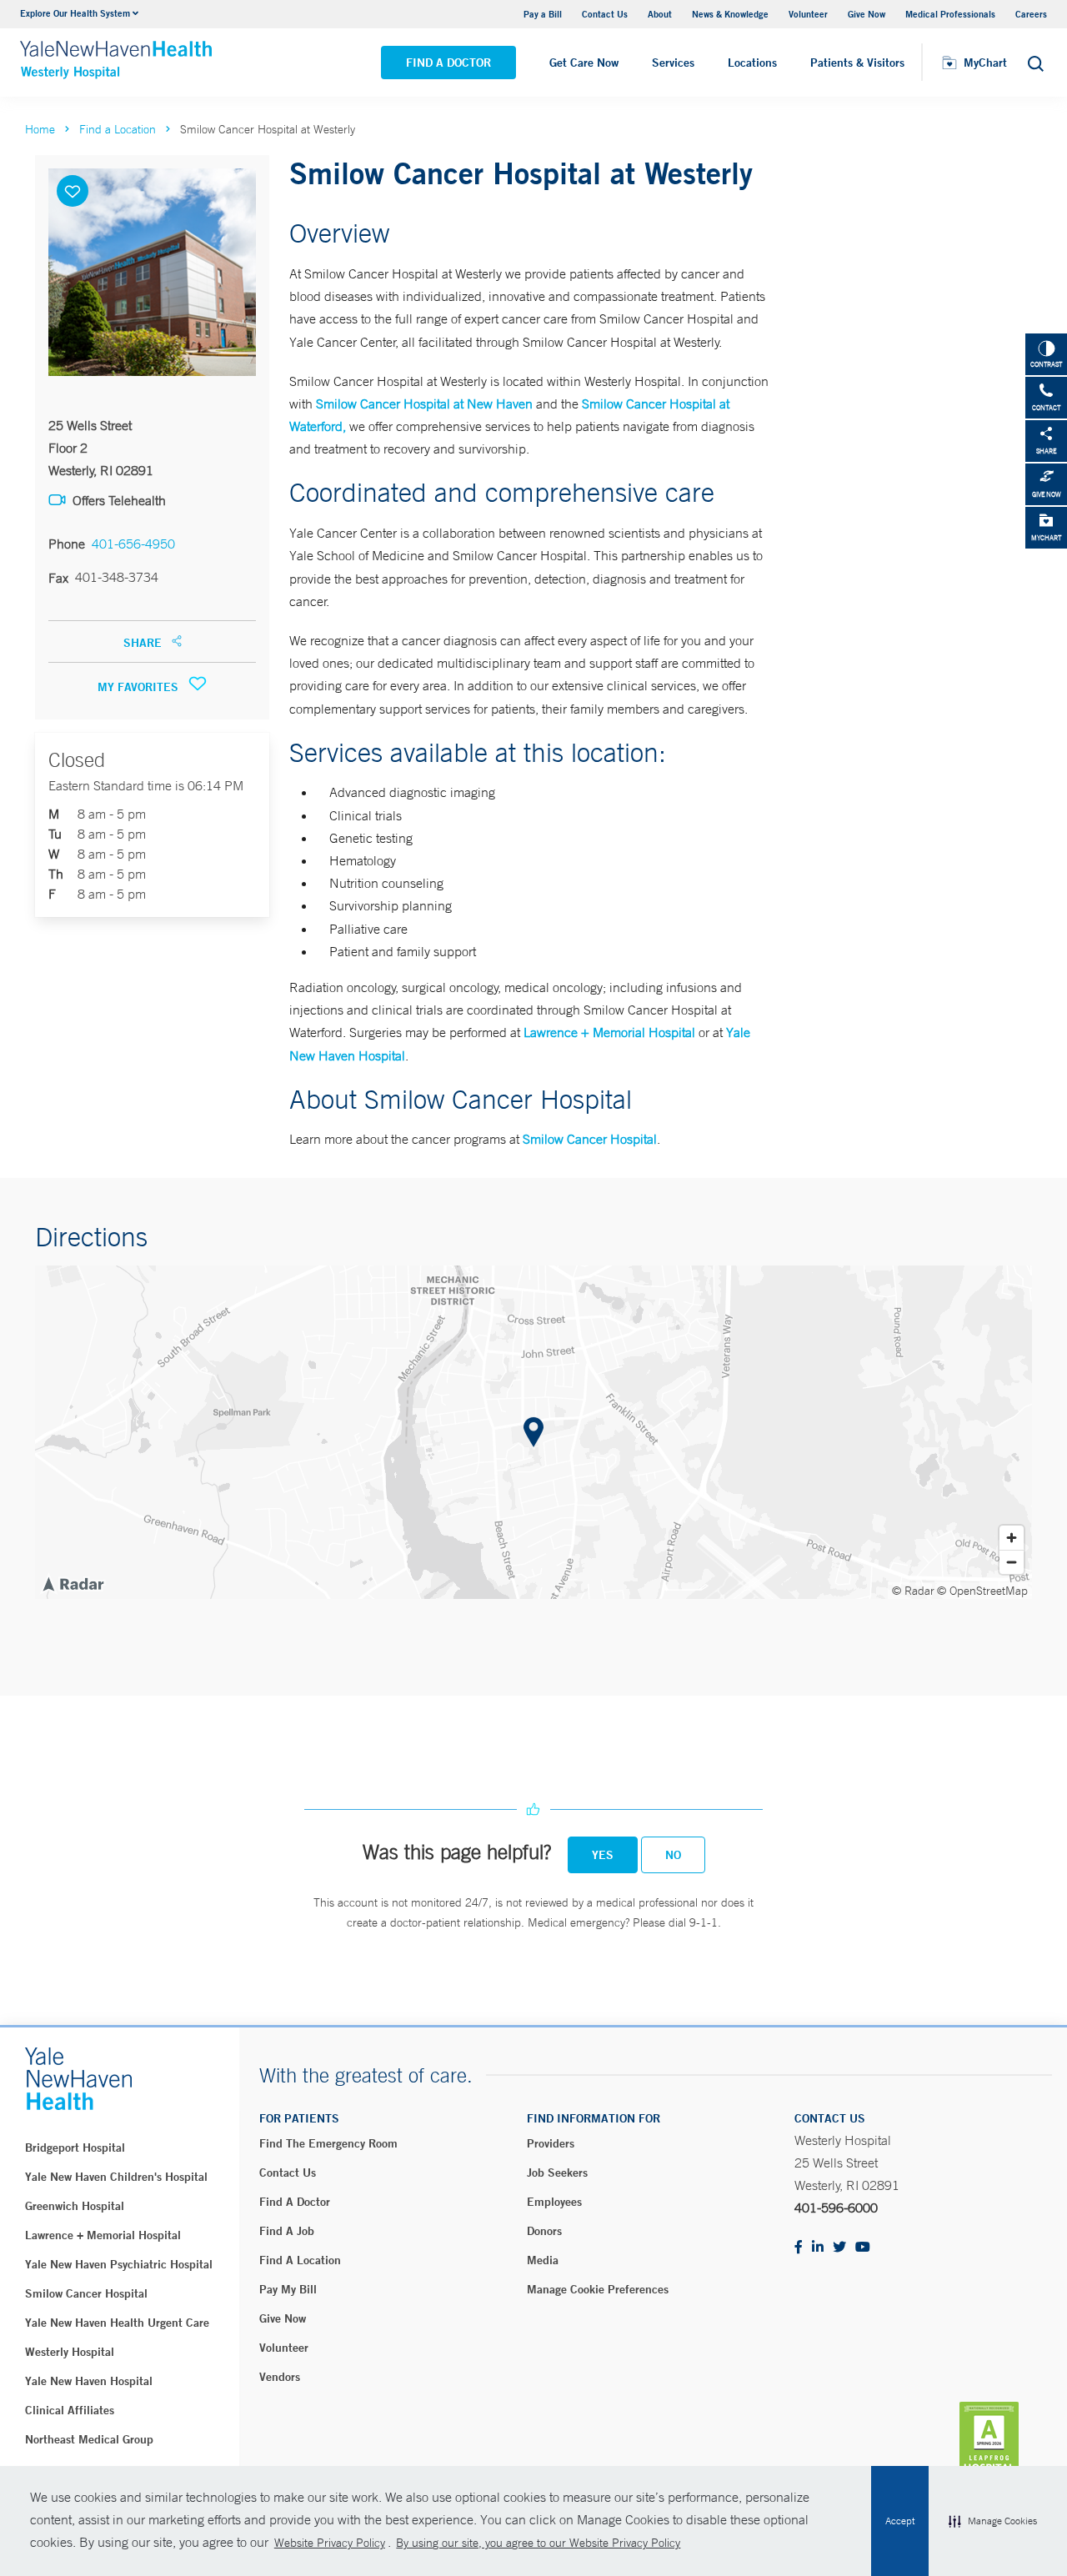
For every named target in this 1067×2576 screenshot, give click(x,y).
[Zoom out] (1012, 1562)
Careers (1031, 14)
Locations (752, 63)
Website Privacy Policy (330, 2543)
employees (554, 2202)
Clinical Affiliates (70, 2410)
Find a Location (118, 129)
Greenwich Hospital (75, 2206)
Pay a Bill (543, 14)
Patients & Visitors (857, 63)
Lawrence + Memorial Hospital (609, 1032)
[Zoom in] (1012, 1538)
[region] (533, 1432)
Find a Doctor (448, 63)
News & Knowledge (730, 14)
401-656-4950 (133, 544)
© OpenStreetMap (982, 1591)
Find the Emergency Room (328, 2143)
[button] (993, 2521)
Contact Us (605, 14)
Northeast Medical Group (89, 2439)
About (660, 14)
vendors (280, 2377)
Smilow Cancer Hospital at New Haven (424, 403)
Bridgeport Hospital (75, 2148)
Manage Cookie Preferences (598, 2289)
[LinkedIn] (818, 2248)
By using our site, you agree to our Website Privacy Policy (538, 2543)
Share (144, 643)
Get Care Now (584, 63)
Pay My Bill (288, 2289)
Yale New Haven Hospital (89, 2381)
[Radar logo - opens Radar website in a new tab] (73, 1583)
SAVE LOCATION (73, 191)
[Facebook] (799, 2248)
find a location (300, 2260)
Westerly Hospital (70, 2352)
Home (40, 129)
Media (543, 2260)
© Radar (913, 1591)
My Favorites (140, 687)
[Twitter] (839, 2248)
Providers (551, 2143)
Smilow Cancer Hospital (590, 1139)
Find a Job (287, 2231)
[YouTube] (863, 2248)
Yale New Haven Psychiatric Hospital (119, 2264)
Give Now (867, 14)
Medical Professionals (950, 14)
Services (673, 63)
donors (544, 2231)
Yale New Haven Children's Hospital (116, 2177)
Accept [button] (900, 2521)
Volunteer (808, 14)
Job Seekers (557, 2173)
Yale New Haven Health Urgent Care (117, 2323)
